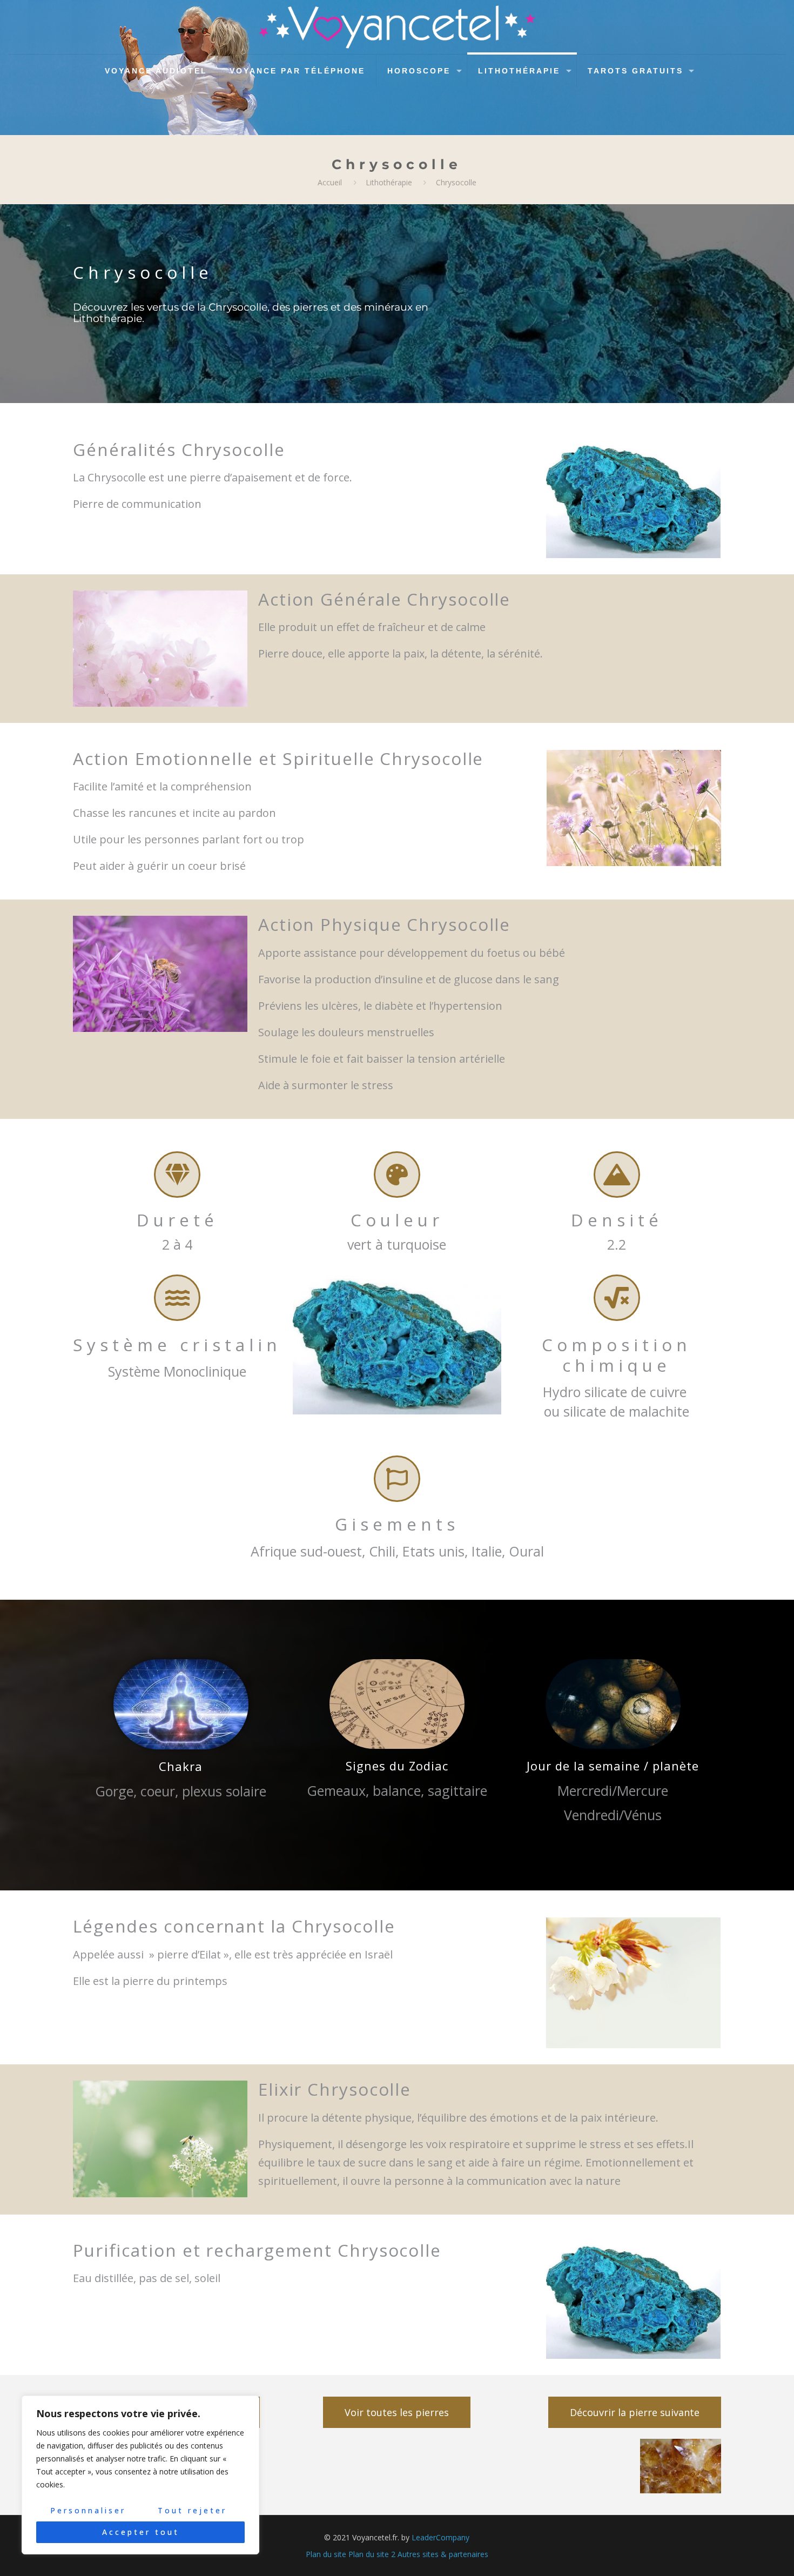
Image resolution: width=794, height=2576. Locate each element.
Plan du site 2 (372, 2554)
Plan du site (326, 2554)
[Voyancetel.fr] (397, 27)
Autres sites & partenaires (443, 2554)
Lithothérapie (389, 182)
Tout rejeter (192, 2510)
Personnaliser (88, 2510)
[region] (140, 2475)
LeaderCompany (440, 2537)
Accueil (330, 182)
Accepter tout (141, 2532)
